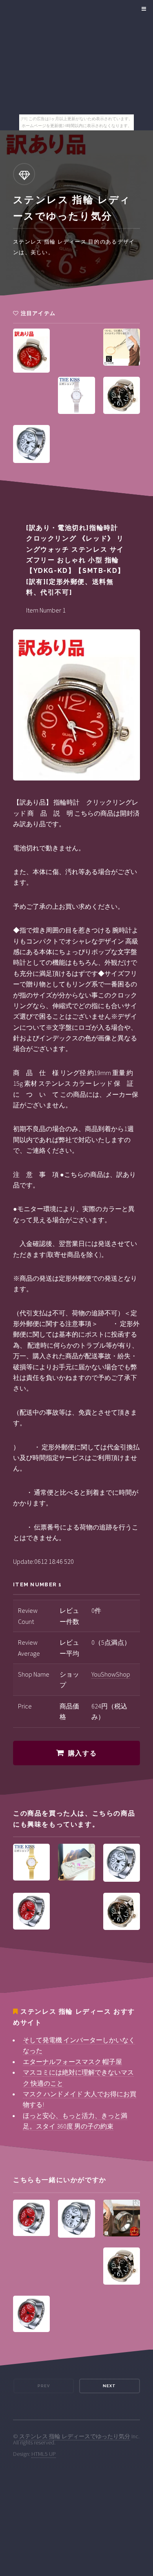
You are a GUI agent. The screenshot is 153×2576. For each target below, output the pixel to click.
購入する (82, 1753)
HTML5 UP (44, 2454)
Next (109, 2386)
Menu (143, 9)
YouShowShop (111, 1674)
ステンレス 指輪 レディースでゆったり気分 (75, 2436)
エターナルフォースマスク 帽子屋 (72, 2062)
